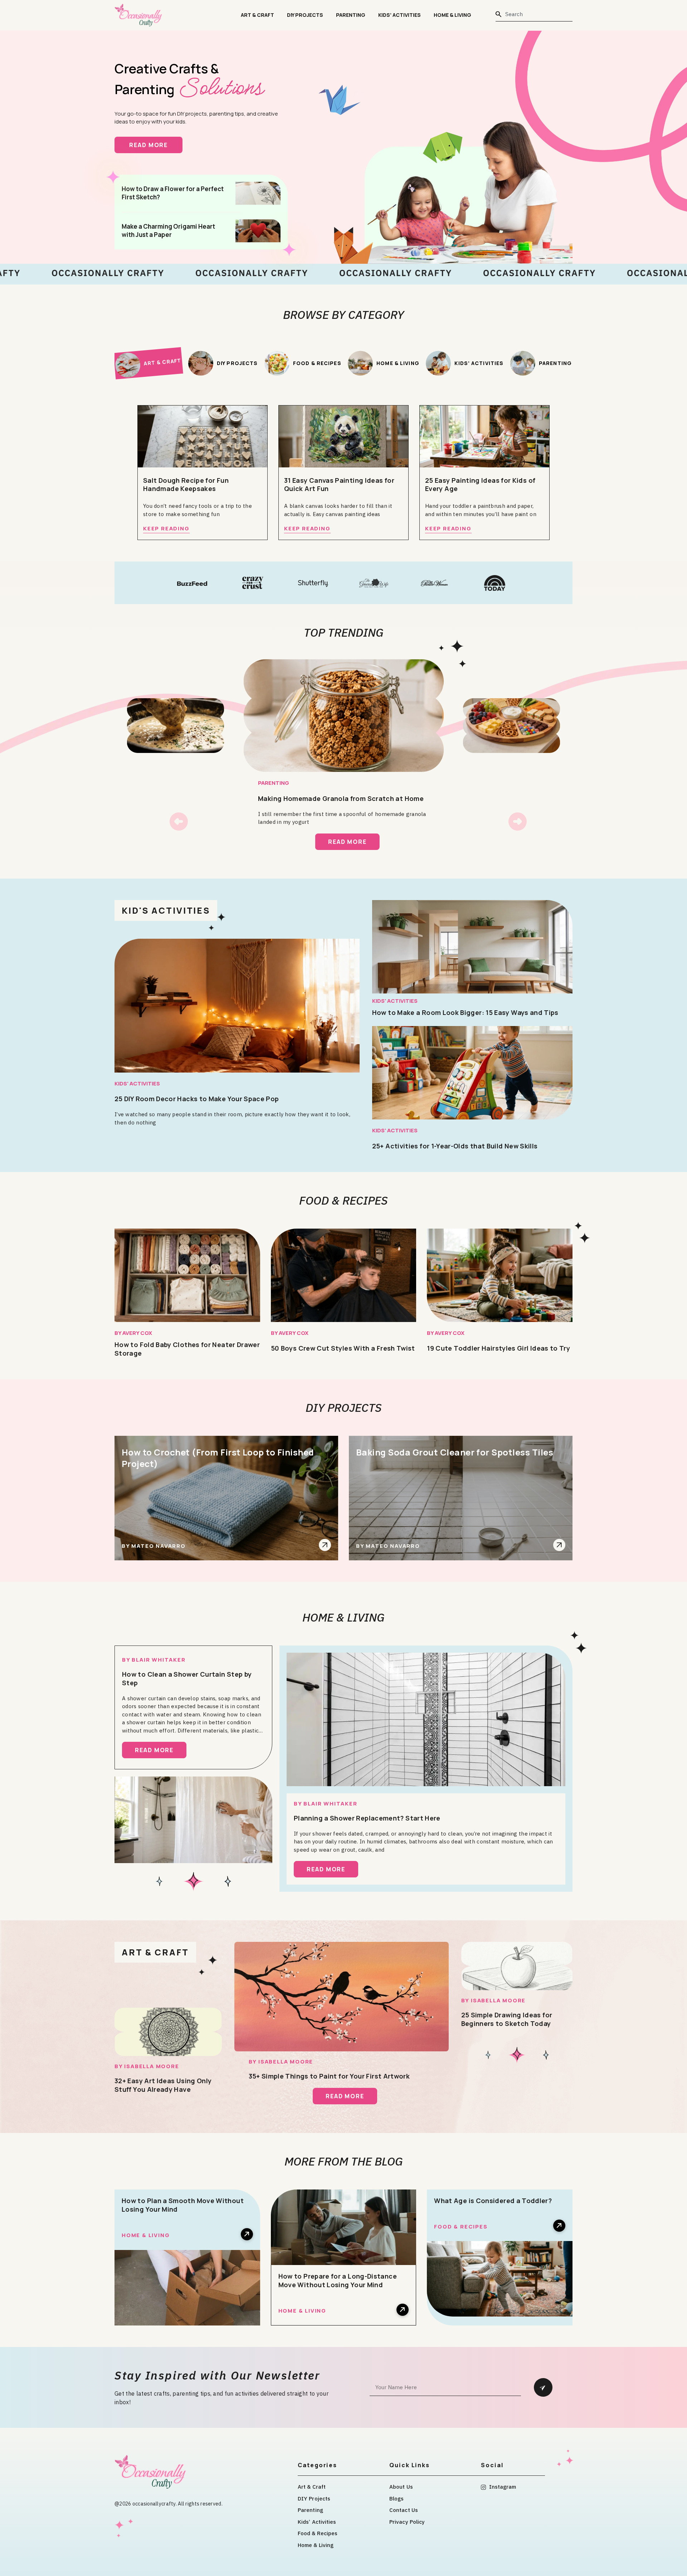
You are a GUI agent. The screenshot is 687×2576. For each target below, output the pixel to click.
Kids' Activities (137, 1083)
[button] (179, 822)
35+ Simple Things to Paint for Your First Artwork (329, 2076)
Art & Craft (257, 15)
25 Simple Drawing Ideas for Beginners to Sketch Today (507, 2019)
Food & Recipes (343, 1200)
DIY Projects (305, 15)
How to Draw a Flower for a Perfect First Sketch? (173, 193)
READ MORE (156, 145)
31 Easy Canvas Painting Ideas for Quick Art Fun (339, 485)
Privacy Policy (407, 2522)
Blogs (397, 2499)
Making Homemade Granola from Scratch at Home (341, 798)
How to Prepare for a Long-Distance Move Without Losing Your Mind (338, 2280)
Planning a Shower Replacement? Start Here (367, 1818)
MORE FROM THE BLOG (344, 2161)
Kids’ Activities (399, 15)
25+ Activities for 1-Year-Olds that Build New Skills (455, 1146)
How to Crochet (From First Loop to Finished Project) (218, 1458)
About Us (401, 2487)
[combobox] (534, 14)
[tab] (148, 363)
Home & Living (452, 15)
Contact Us (404, 2510)
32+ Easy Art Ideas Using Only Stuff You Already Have (163, 2085)
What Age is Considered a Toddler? (493, 2201)
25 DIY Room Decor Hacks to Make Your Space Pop (197, 1099)
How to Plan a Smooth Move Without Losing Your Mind (183, 2205)
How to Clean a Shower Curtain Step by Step (187, 1678)
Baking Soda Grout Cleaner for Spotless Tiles (455, 1452)
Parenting (351, 15)
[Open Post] (325, 1545)
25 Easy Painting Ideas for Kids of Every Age (480, 485)
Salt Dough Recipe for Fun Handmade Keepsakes (186, 485)
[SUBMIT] (543, 2387)
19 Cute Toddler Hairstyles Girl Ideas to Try (498, 1348)
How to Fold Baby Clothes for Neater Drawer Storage (187, 1349)
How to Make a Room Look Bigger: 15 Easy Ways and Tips (465, 1012)
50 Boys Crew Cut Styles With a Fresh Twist (343, 1348)
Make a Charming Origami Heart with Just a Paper (168, 230)
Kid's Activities (166, 910)
